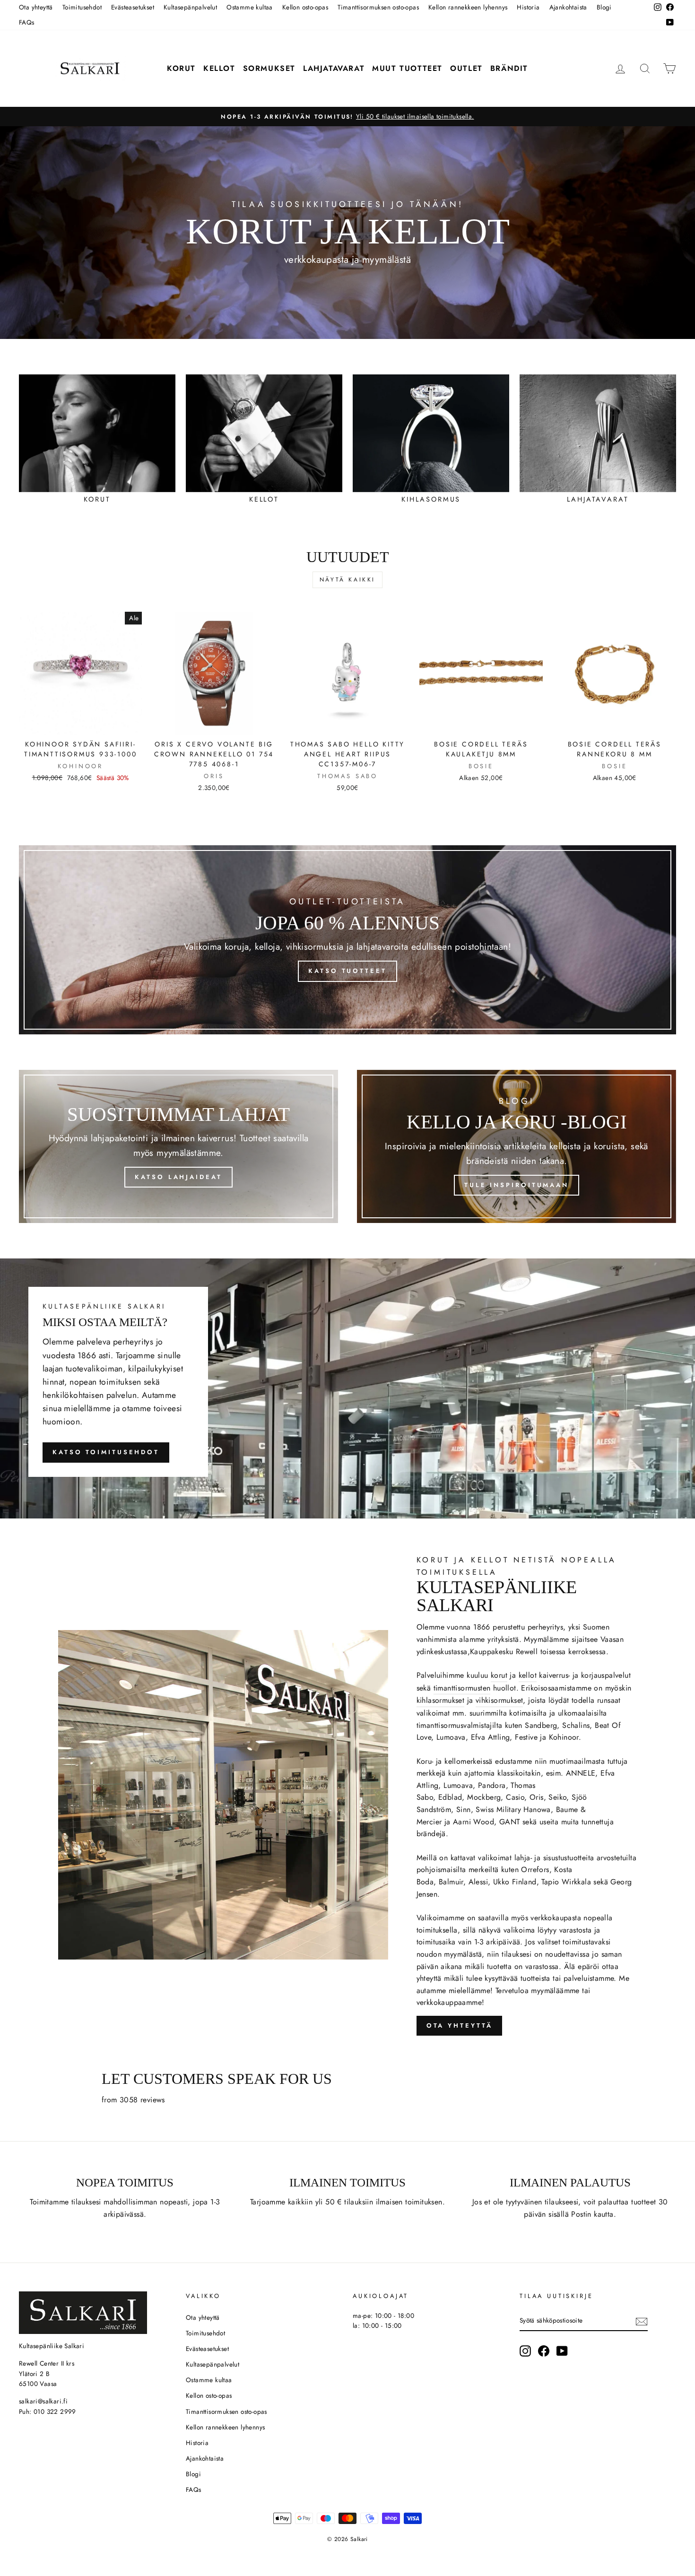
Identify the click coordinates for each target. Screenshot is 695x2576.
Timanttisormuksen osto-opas (378, 7)
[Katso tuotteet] (347, 940)
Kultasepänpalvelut (190, 7)
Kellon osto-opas (305, 7)
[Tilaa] (642, 2321)
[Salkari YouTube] (562, 2351)
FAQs (27, 22)
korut (499, 1675)
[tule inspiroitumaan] (517, 1146)
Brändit (509, 68)
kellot (528, 1675)
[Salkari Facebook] (544, 2351)
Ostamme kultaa (250, 7)
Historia (528, 7)
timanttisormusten (462, 1688)
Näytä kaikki (347, 580)
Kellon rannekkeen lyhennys (468, 7)
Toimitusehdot (82, 7)
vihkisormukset (500, 1700)
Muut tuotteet (407, 68)
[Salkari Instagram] (525, 2351)
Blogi (604, 7)
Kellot (219, 68)
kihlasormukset (441, 1700)
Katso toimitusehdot (106, 1452)
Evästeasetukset (133, 7)
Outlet (466, 68)
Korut (181, 68)
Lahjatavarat (334, 68)
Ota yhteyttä (36, 7)
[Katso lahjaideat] (178, 1146)
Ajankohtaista (568, 7)
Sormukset (269, 68)
